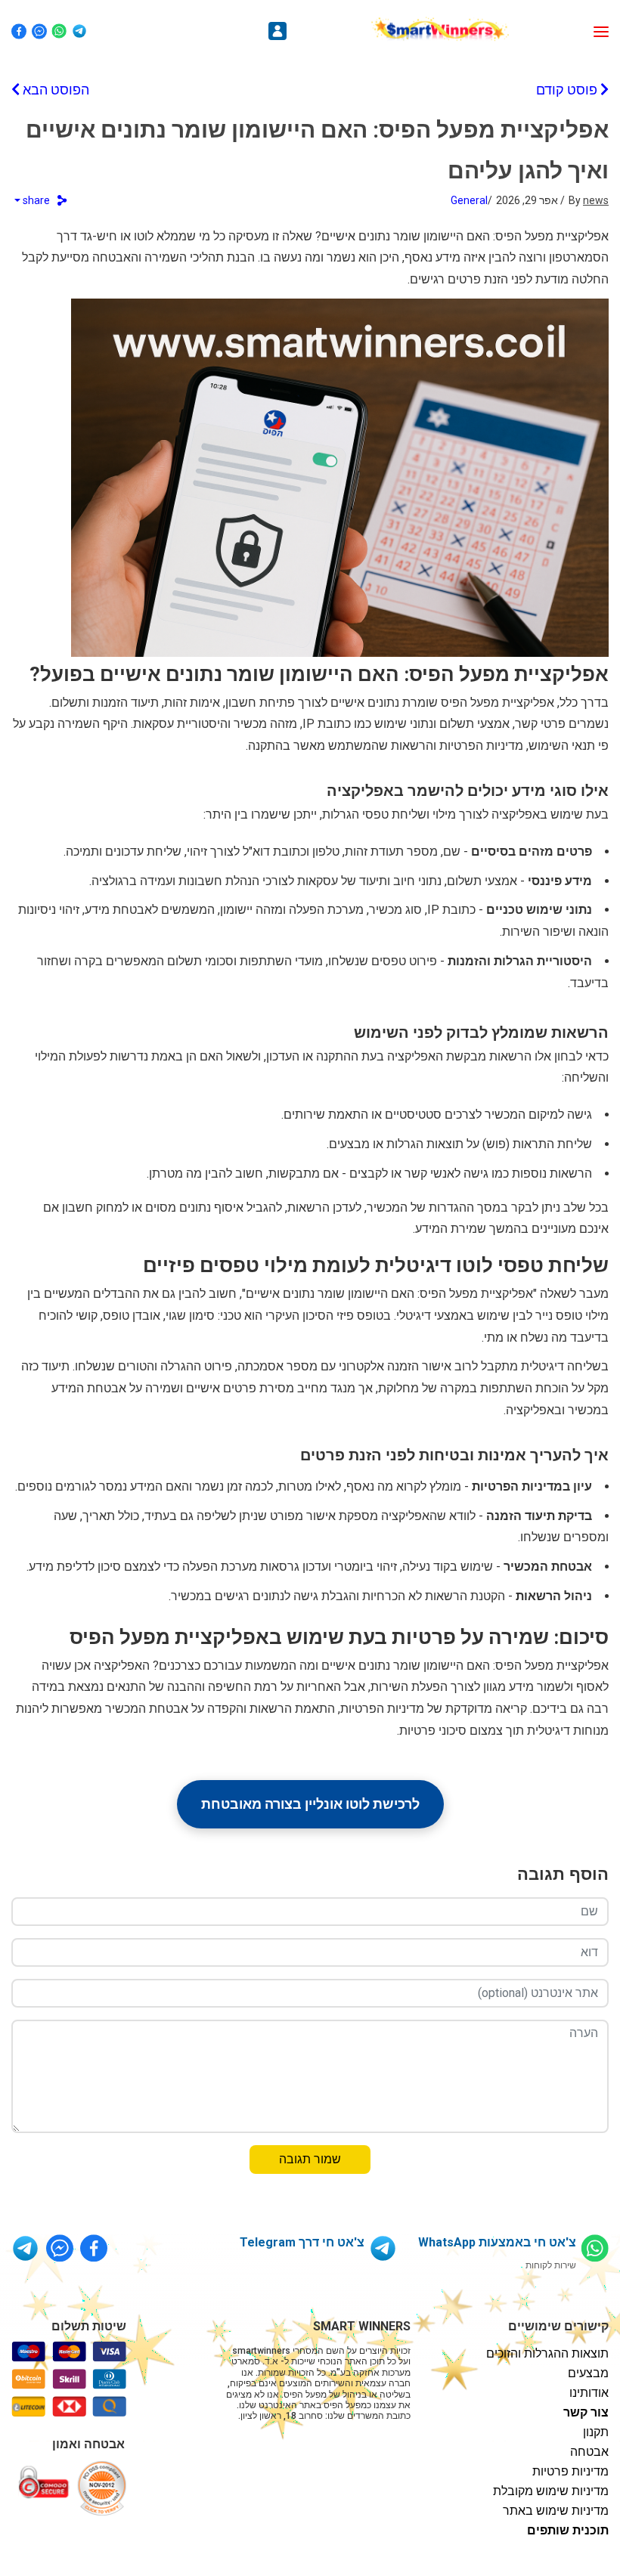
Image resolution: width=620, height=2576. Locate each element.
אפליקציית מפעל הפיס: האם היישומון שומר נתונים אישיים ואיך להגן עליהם (317, 150)
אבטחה (589, 2452)
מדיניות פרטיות (570, 2471)
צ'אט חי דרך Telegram (302, 2242)
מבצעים (588, 2373)
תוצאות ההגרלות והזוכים (547, 2353)
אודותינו (589, 2393)
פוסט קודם (568, 90)
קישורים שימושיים (558, 2326)
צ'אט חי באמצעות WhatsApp (497, 2242)
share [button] (36, 200)
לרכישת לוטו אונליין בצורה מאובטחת (310, 1804)
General (469, 200)
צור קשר (586, 2412)
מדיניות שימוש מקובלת (551, 2491)
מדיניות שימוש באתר (556, 2511)
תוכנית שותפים (568, 2530)
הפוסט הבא (54, 90)
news (596, 200)
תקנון (596, 2432)
